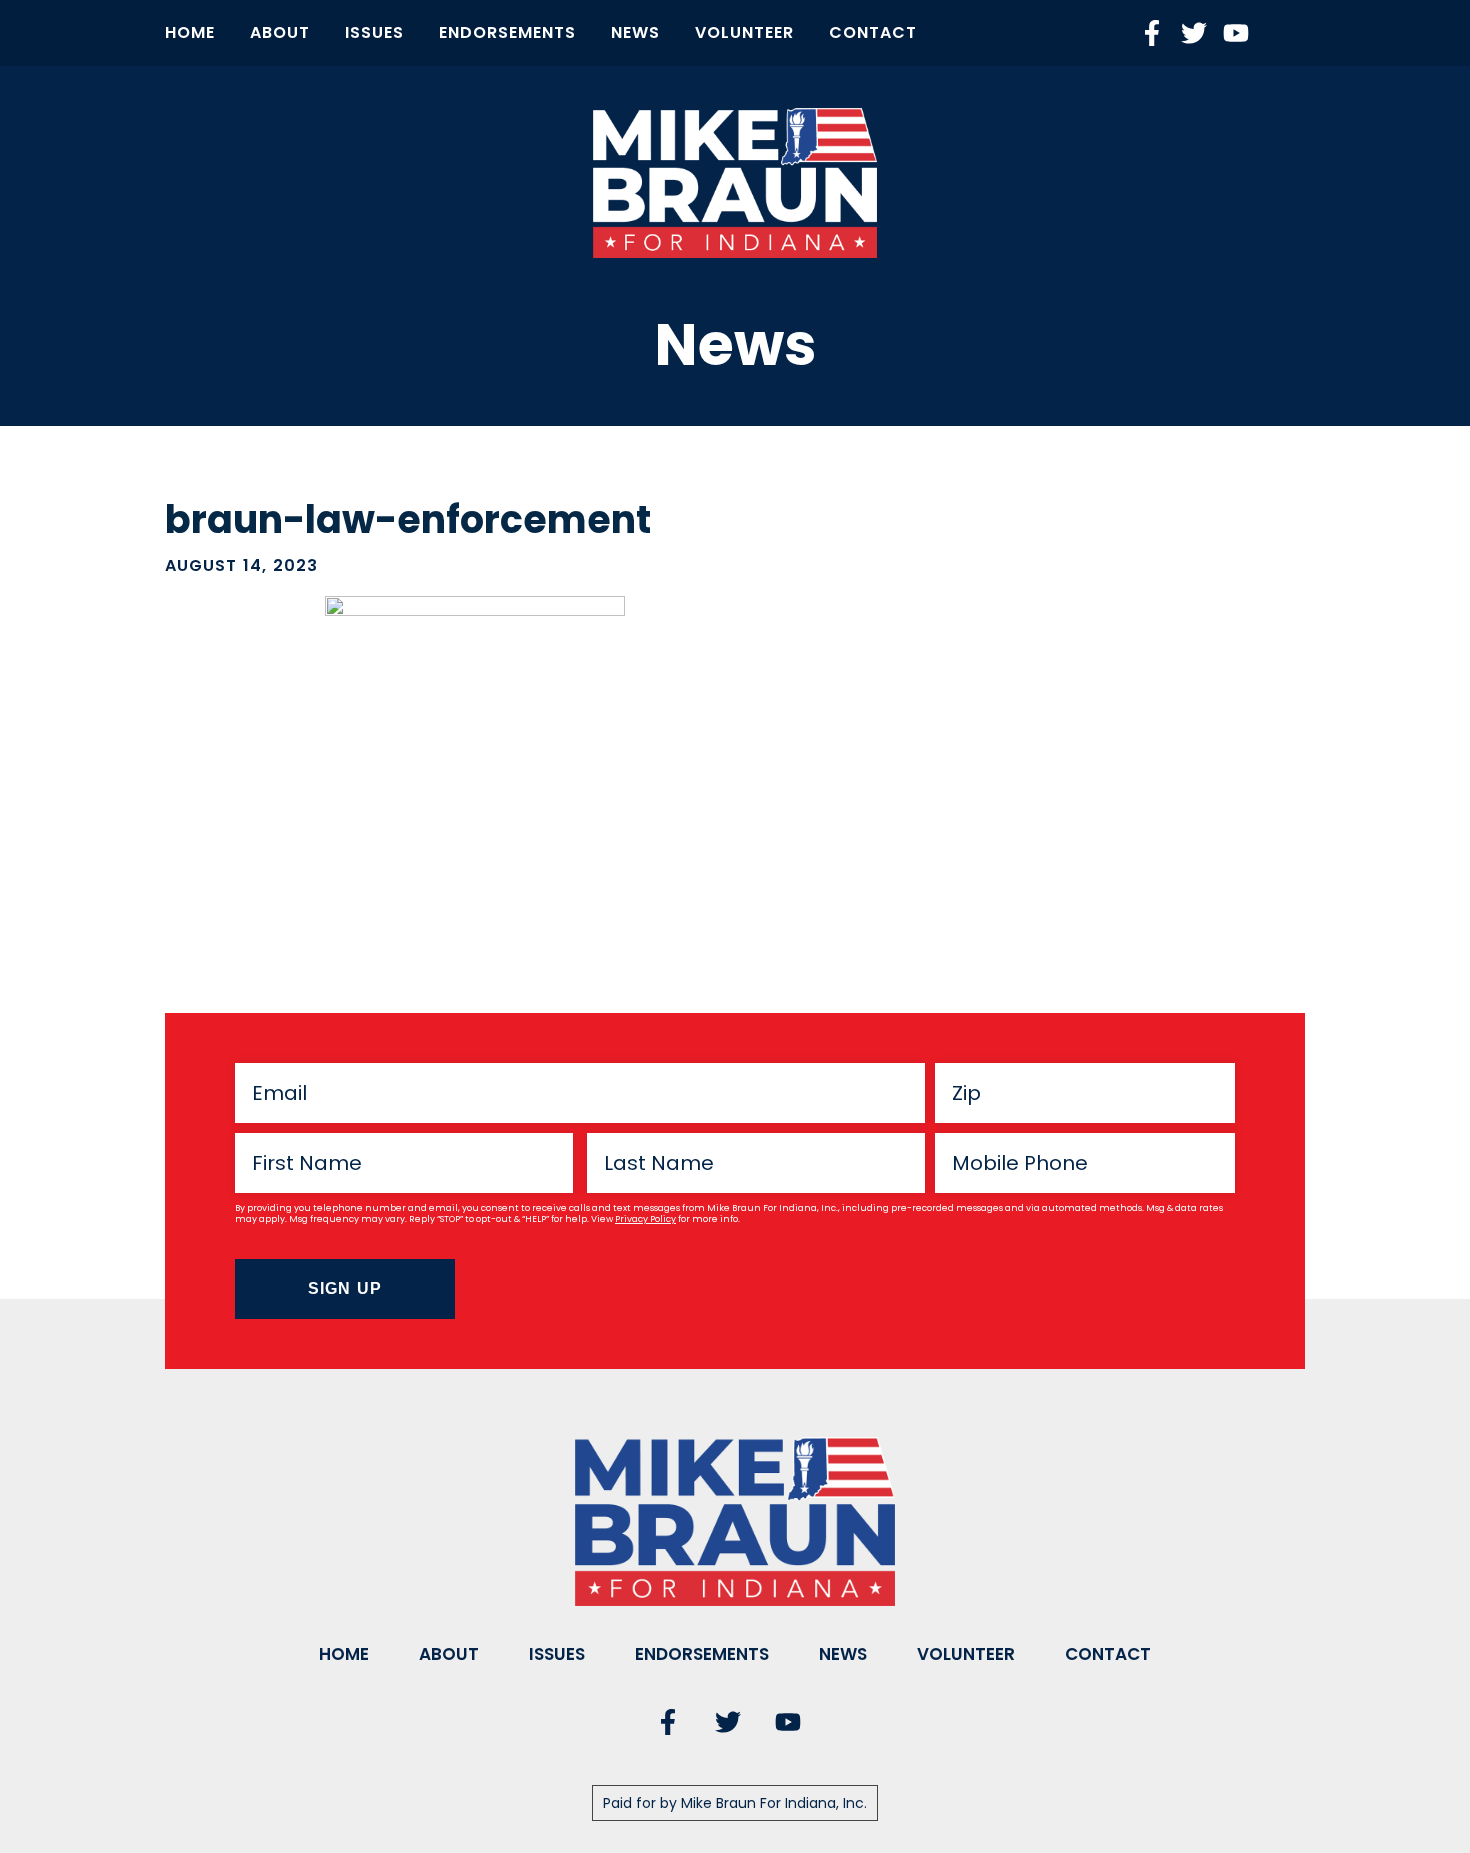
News (635, 32)
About (280, 32)
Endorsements (507, 32)
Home (190, 32)
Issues (374, 32)
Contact (873, 32)
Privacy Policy (645, 1219)
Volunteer (744, 32)
